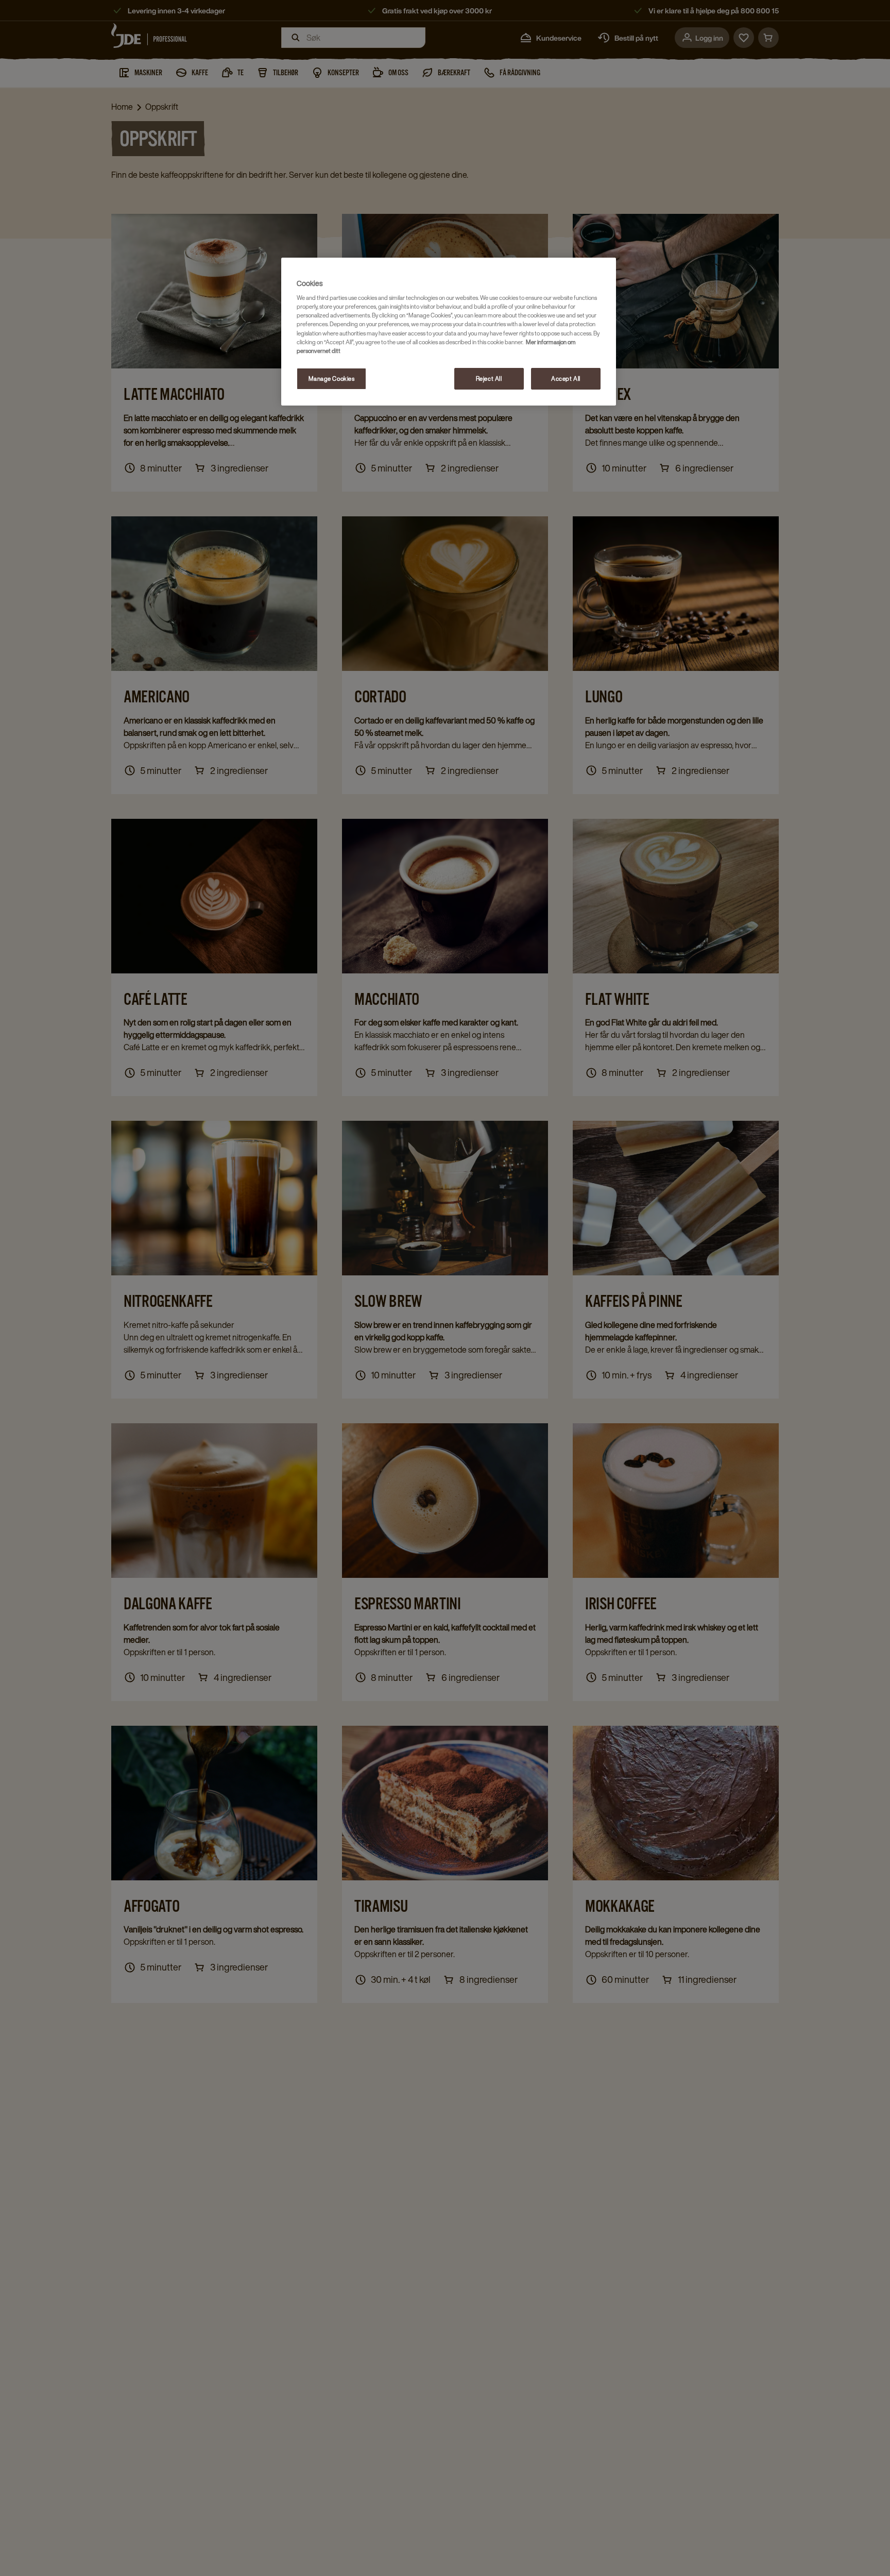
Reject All (489, 378)
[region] (449, 332)
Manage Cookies (332, 378)
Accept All (566, 378)
